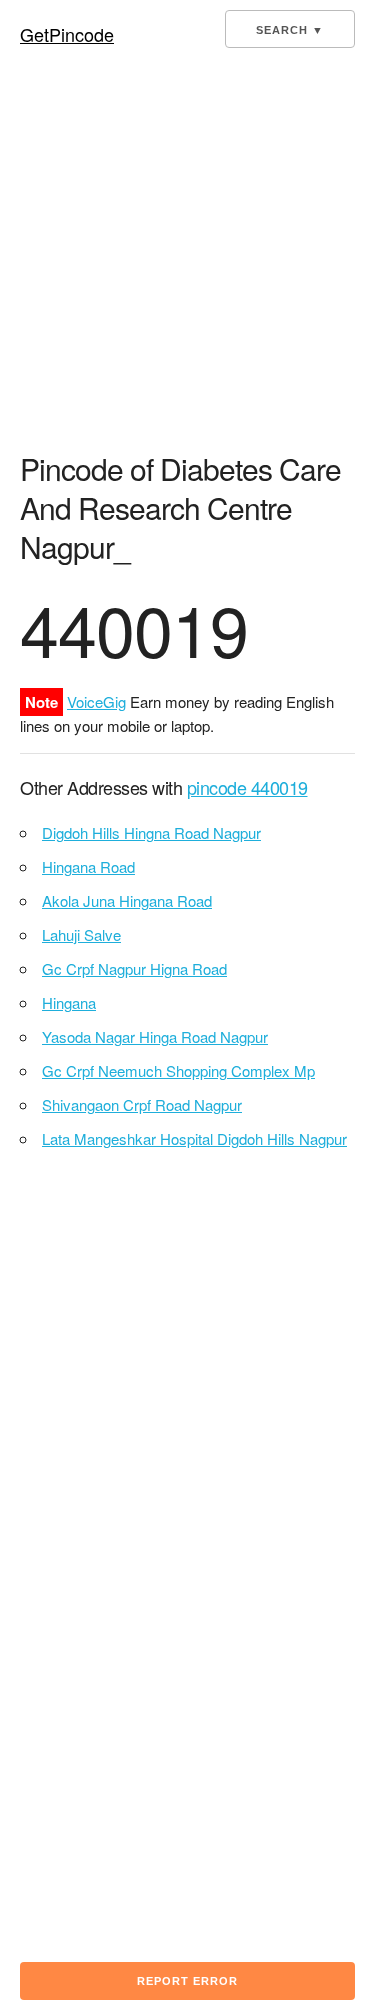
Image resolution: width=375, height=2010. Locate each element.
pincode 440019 (247, 787)
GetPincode (67, 34)
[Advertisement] (187, 255)
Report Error (187, 1981)
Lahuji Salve (81, 934)
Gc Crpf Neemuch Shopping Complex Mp (178, 1070)
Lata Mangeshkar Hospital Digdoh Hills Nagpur (194, 1138)
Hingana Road (88, 866)
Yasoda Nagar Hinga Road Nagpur (155, 1036)
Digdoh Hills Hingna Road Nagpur (151, 832)
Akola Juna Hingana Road (127, 900)
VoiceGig (96, 701)
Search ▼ (290, 30)
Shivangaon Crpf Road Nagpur (142, 1104)
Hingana (69, 1002)
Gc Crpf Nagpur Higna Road (134, 968)
